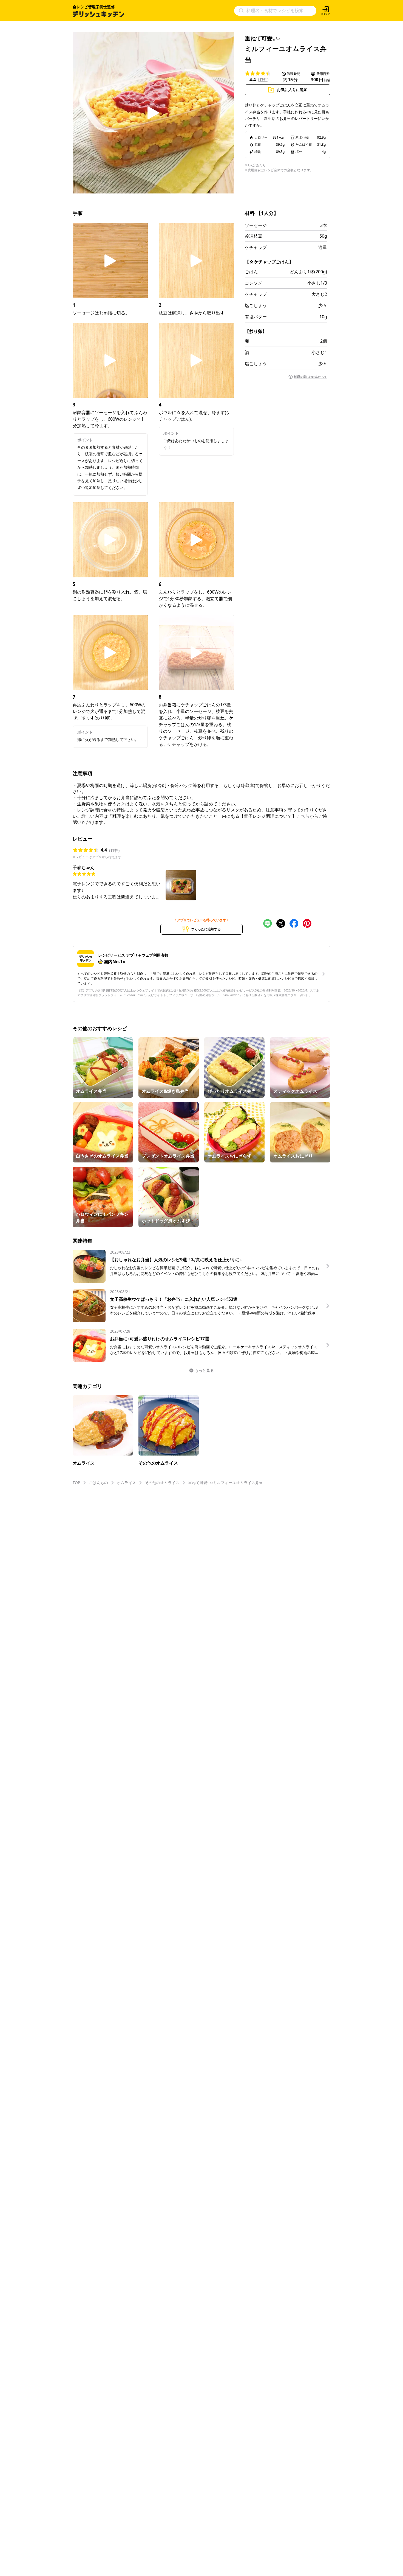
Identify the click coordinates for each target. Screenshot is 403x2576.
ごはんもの (98, 1483)
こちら (303, 816)
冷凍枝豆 (254, 236)
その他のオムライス (162, 1483)
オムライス (126, 1483)
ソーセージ (256, 225)
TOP (76, 1483)
